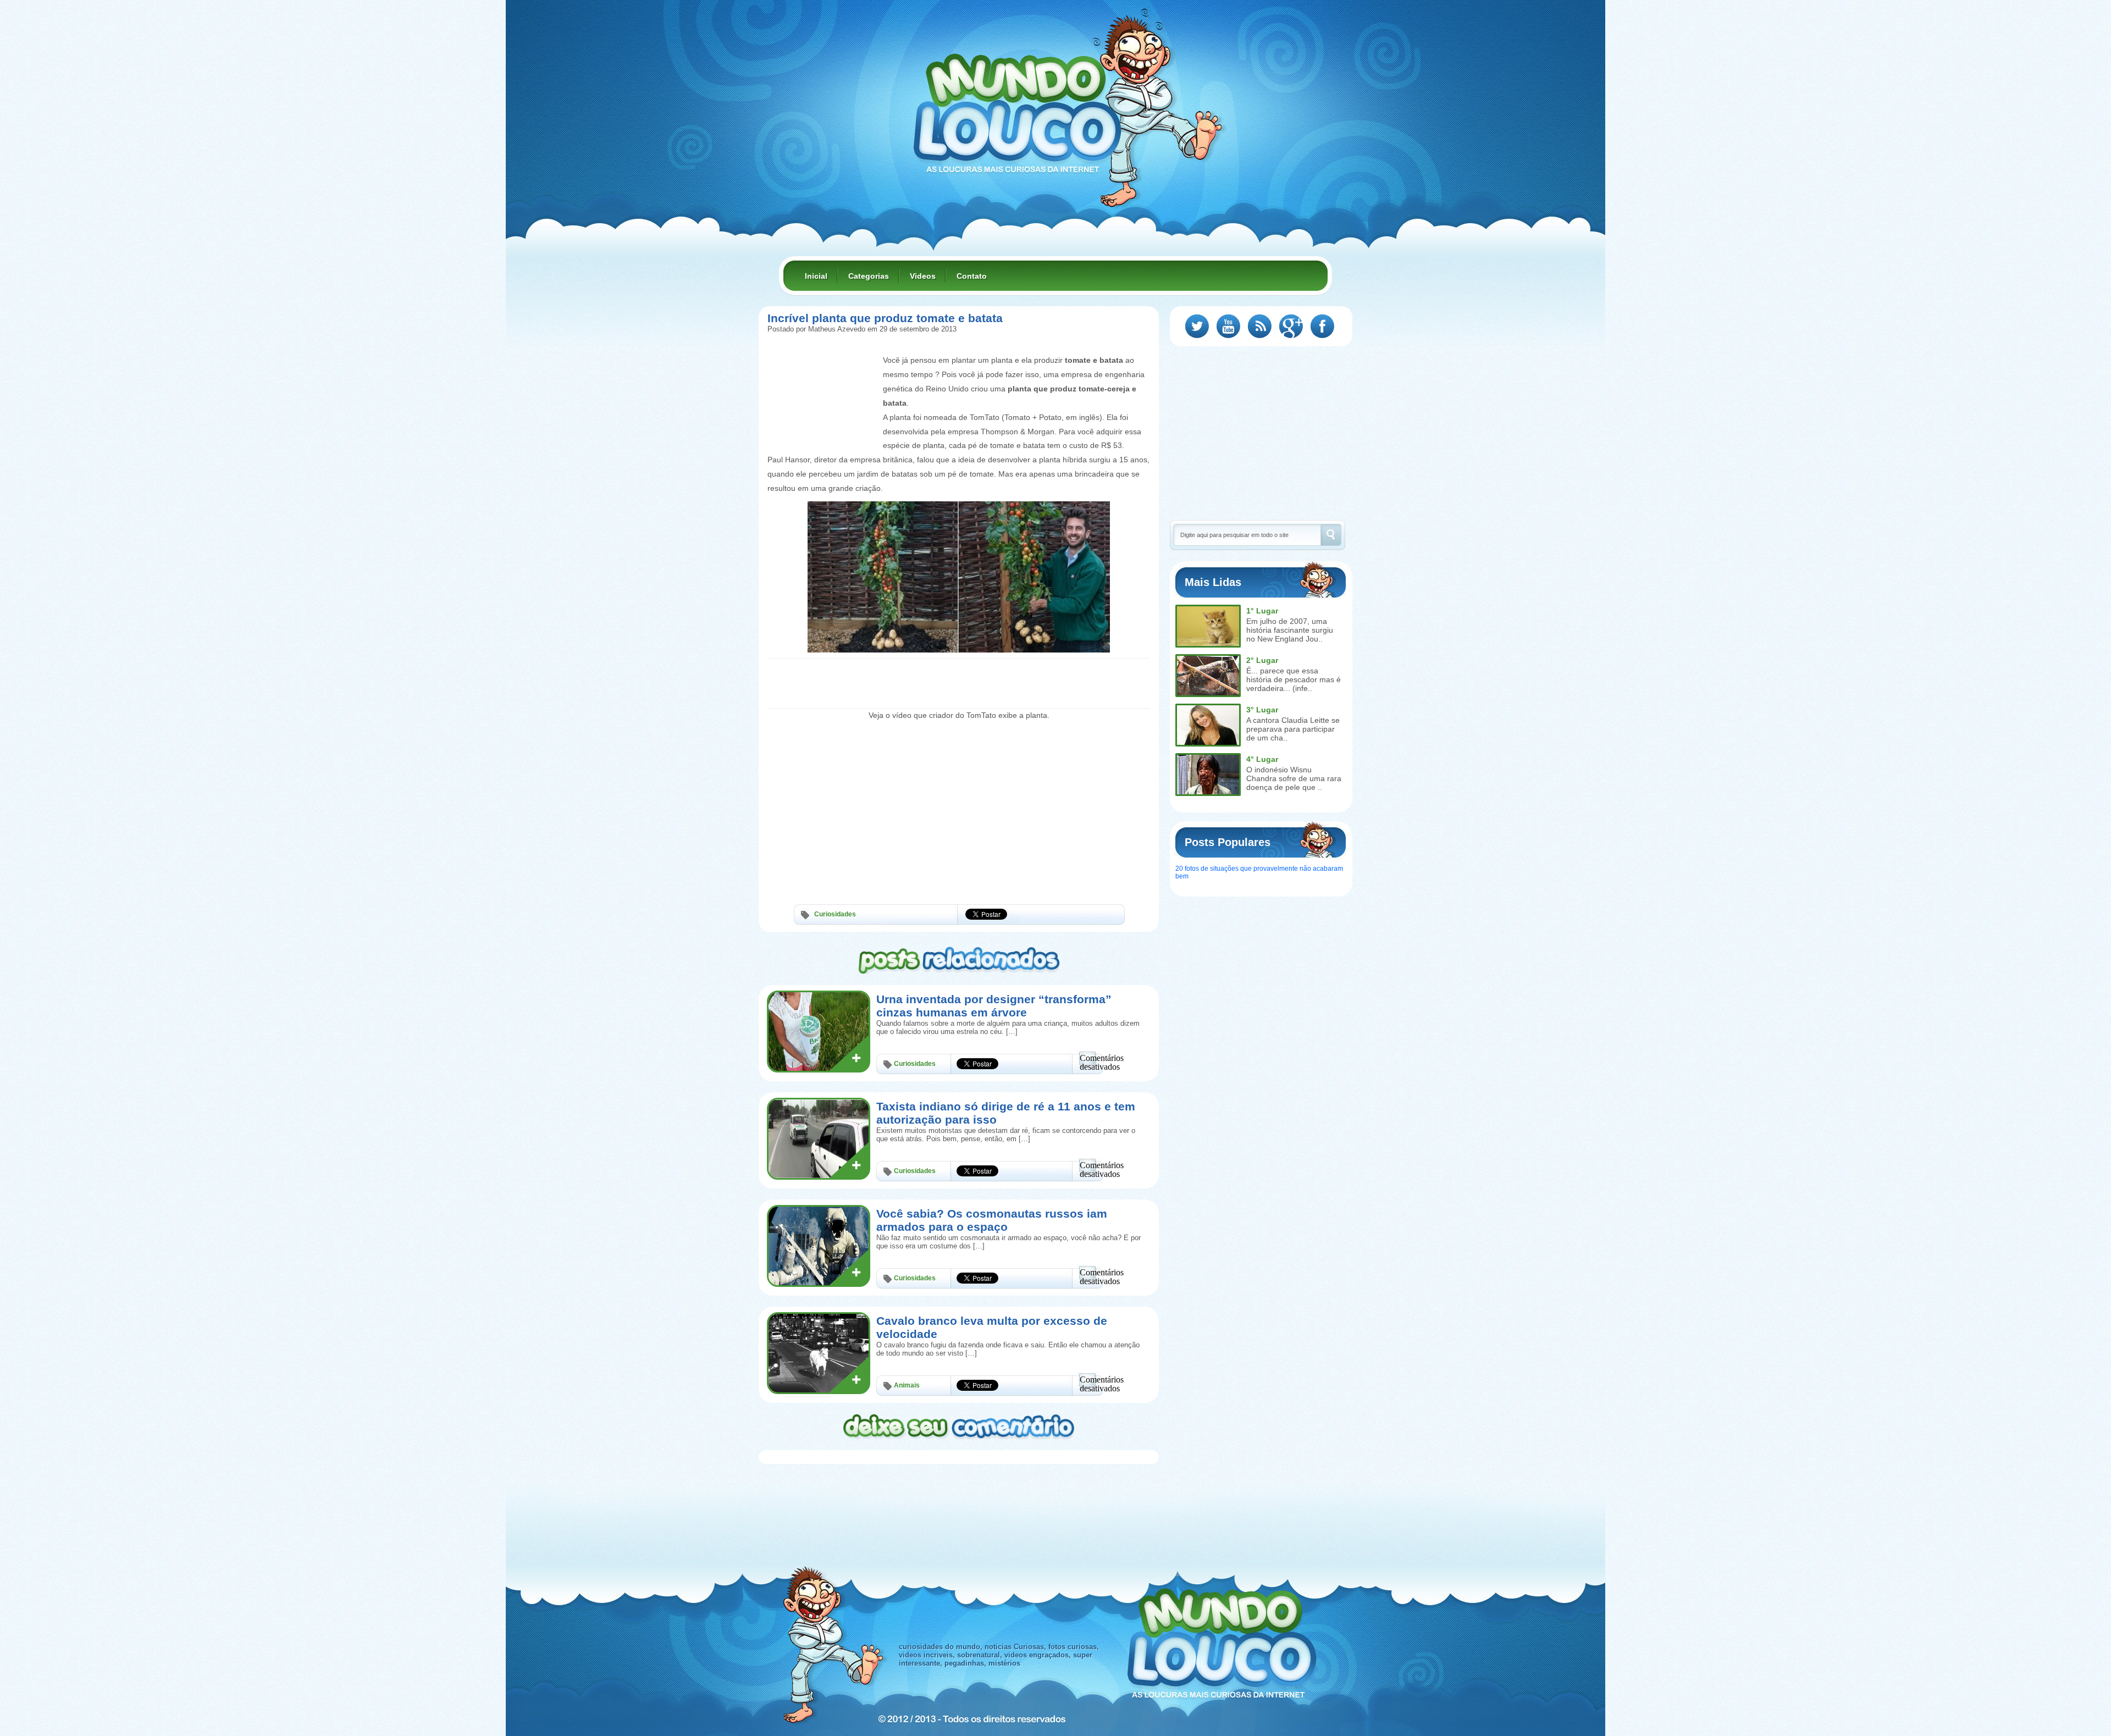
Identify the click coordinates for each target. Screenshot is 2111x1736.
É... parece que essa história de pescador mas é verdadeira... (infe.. (1294, 679)
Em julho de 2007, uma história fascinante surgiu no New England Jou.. (1290, 630)
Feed (1260, 326)
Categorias (869, 276)
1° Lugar (1262, 611)
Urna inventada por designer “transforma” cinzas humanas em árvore (994, 1006)
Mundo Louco (1017, 107)
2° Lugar (1262, 660)
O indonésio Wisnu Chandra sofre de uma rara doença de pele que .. (1294, 778)
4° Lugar (1262, 759)
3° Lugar (1262, 710)
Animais (907, 1385)
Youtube (1228, 326)
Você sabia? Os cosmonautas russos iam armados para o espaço (992, 1220)
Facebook (1322, 326)
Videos (923, 276)
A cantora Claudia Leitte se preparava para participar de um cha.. (1293, 729)
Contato (972, 276)
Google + (1291, 326)
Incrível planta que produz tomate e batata (885, 318)
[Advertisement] (822, 378)
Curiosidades (835, 914)
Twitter (1197, 326)
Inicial (816, 276)
